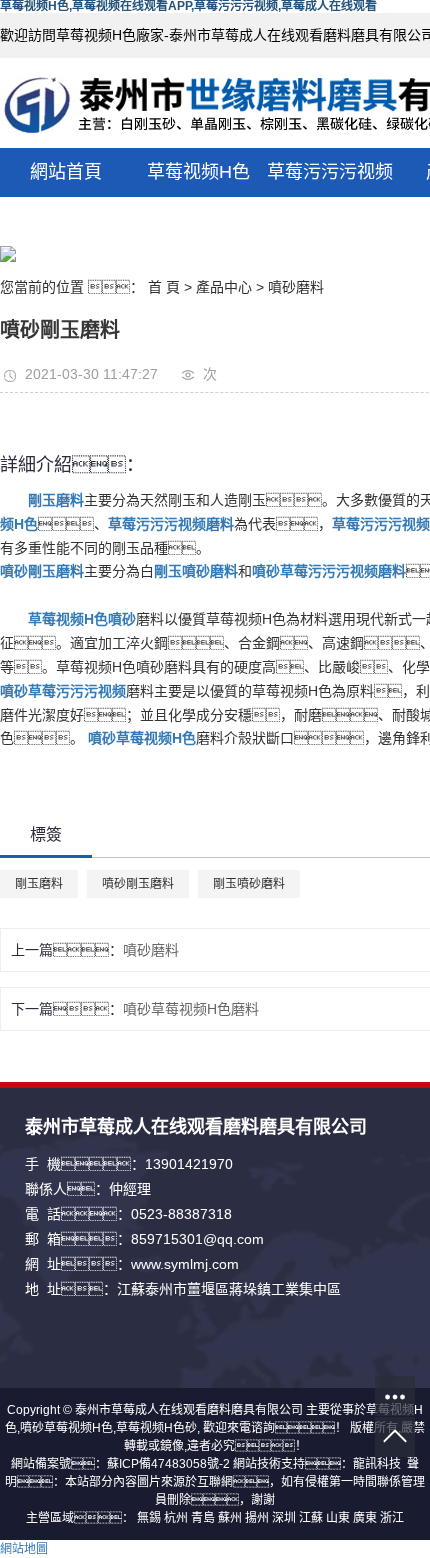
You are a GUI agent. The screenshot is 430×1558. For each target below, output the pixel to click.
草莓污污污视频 (330, 172)
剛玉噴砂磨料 (249, 884)
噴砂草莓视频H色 (66, 1428)
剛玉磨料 (39, 884)
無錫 (149, 1518)
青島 (203, 1518)
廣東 (365, 1518)
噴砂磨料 (296, 287)
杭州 (176, 1518)
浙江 (392, 1518)
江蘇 (311, 1518)
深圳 (284, 1518)
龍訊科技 (377, 1464)
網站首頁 (66, 172)
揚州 (257, 1518)
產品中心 (224, 287)
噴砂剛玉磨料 (138, 884)
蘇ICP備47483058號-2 (168, 1464)
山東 (338, 1518)
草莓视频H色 (198, 172)
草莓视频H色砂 (156, 1428)
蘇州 (230, 1518)
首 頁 (164, 287)
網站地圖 (24, 1549)
